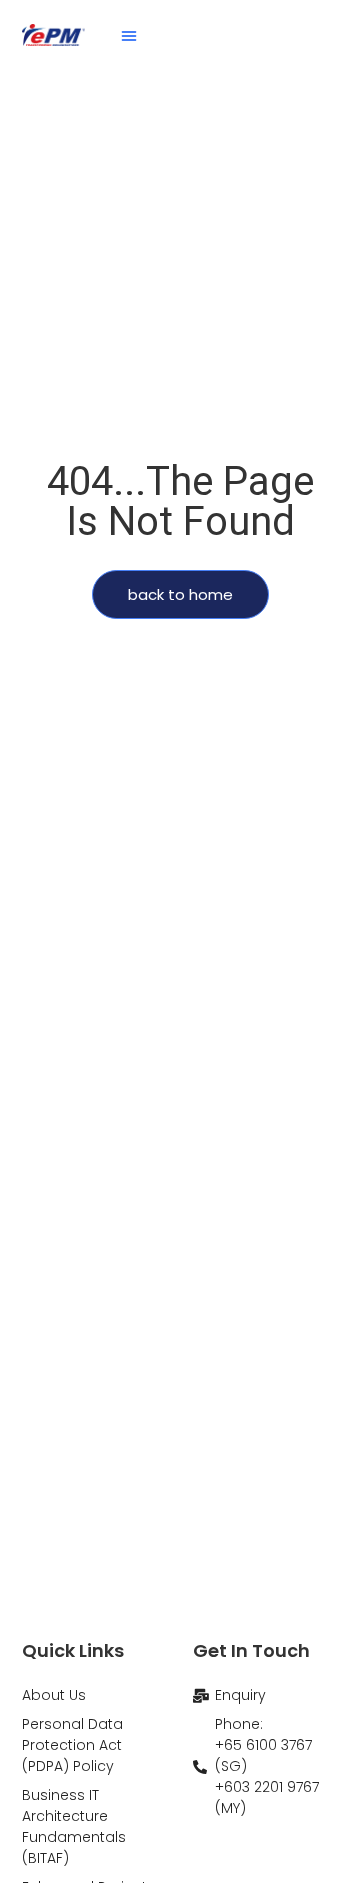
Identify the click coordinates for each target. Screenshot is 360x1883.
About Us (54, 1695)
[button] (129, 35)
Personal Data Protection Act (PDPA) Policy (72, 1745)
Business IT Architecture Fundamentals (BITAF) (74, 1826)
